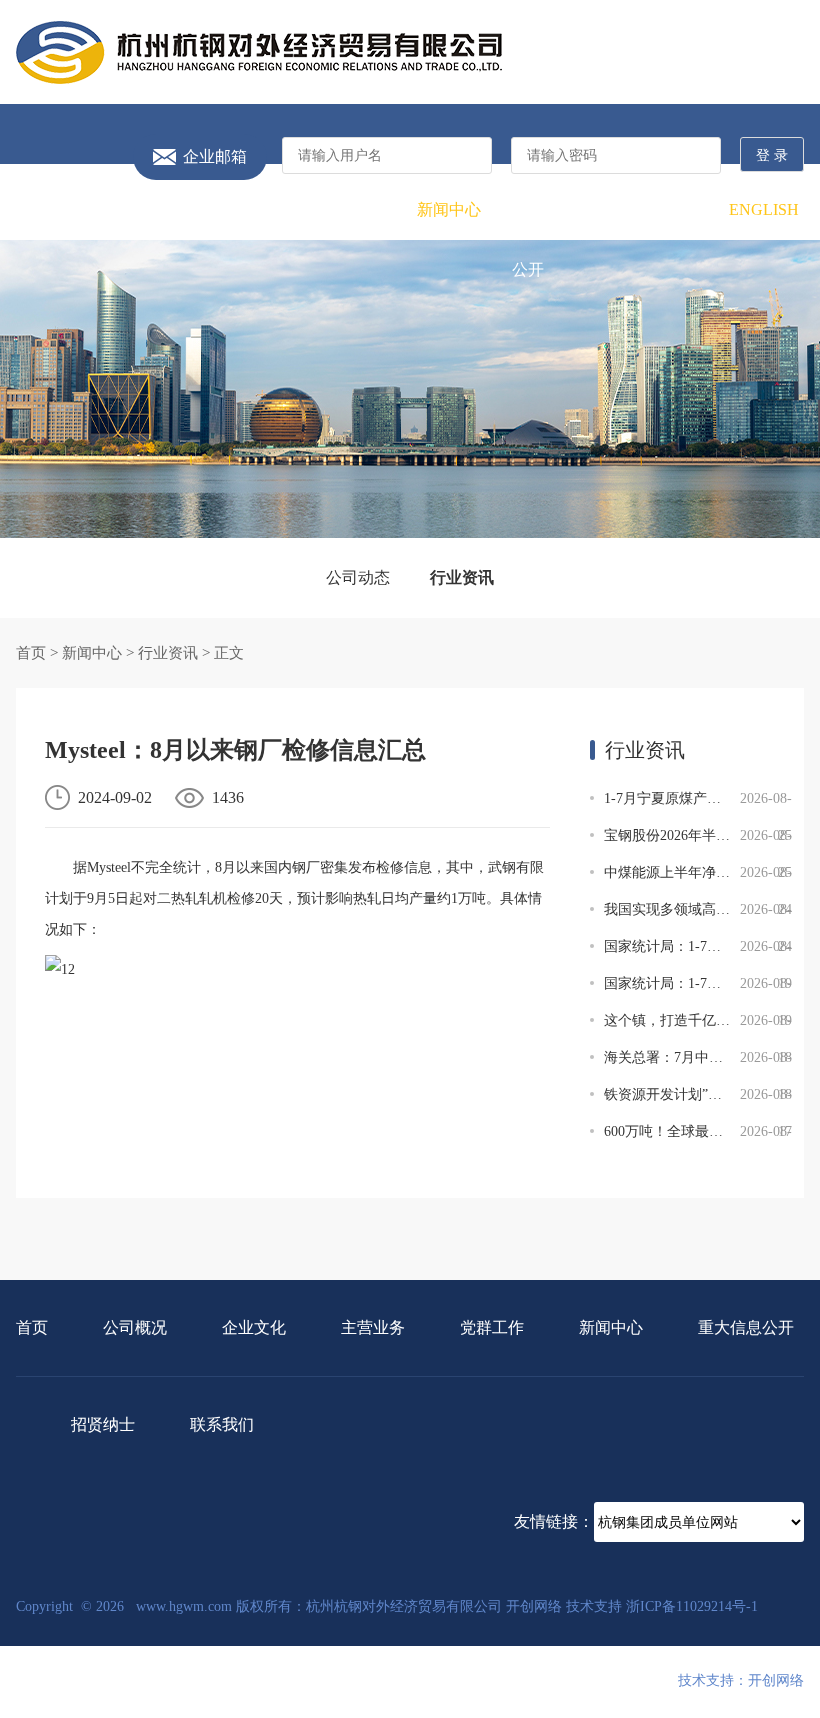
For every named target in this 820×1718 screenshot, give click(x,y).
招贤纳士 (607, 209)
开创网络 (534, 1606)
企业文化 (213, 209)
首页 (56, 209)
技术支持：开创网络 (741, 1680)
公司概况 (134, 209)
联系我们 (686, 209)
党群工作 (371, 209)
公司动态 (358, 577)
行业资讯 (462, 577)
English (764, 209)
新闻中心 (449, 209)
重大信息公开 (528, 239)
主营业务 (292, 209)
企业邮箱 (215, 157)
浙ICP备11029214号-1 (692, 1606)
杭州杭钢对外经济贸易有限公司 (259, 52)
